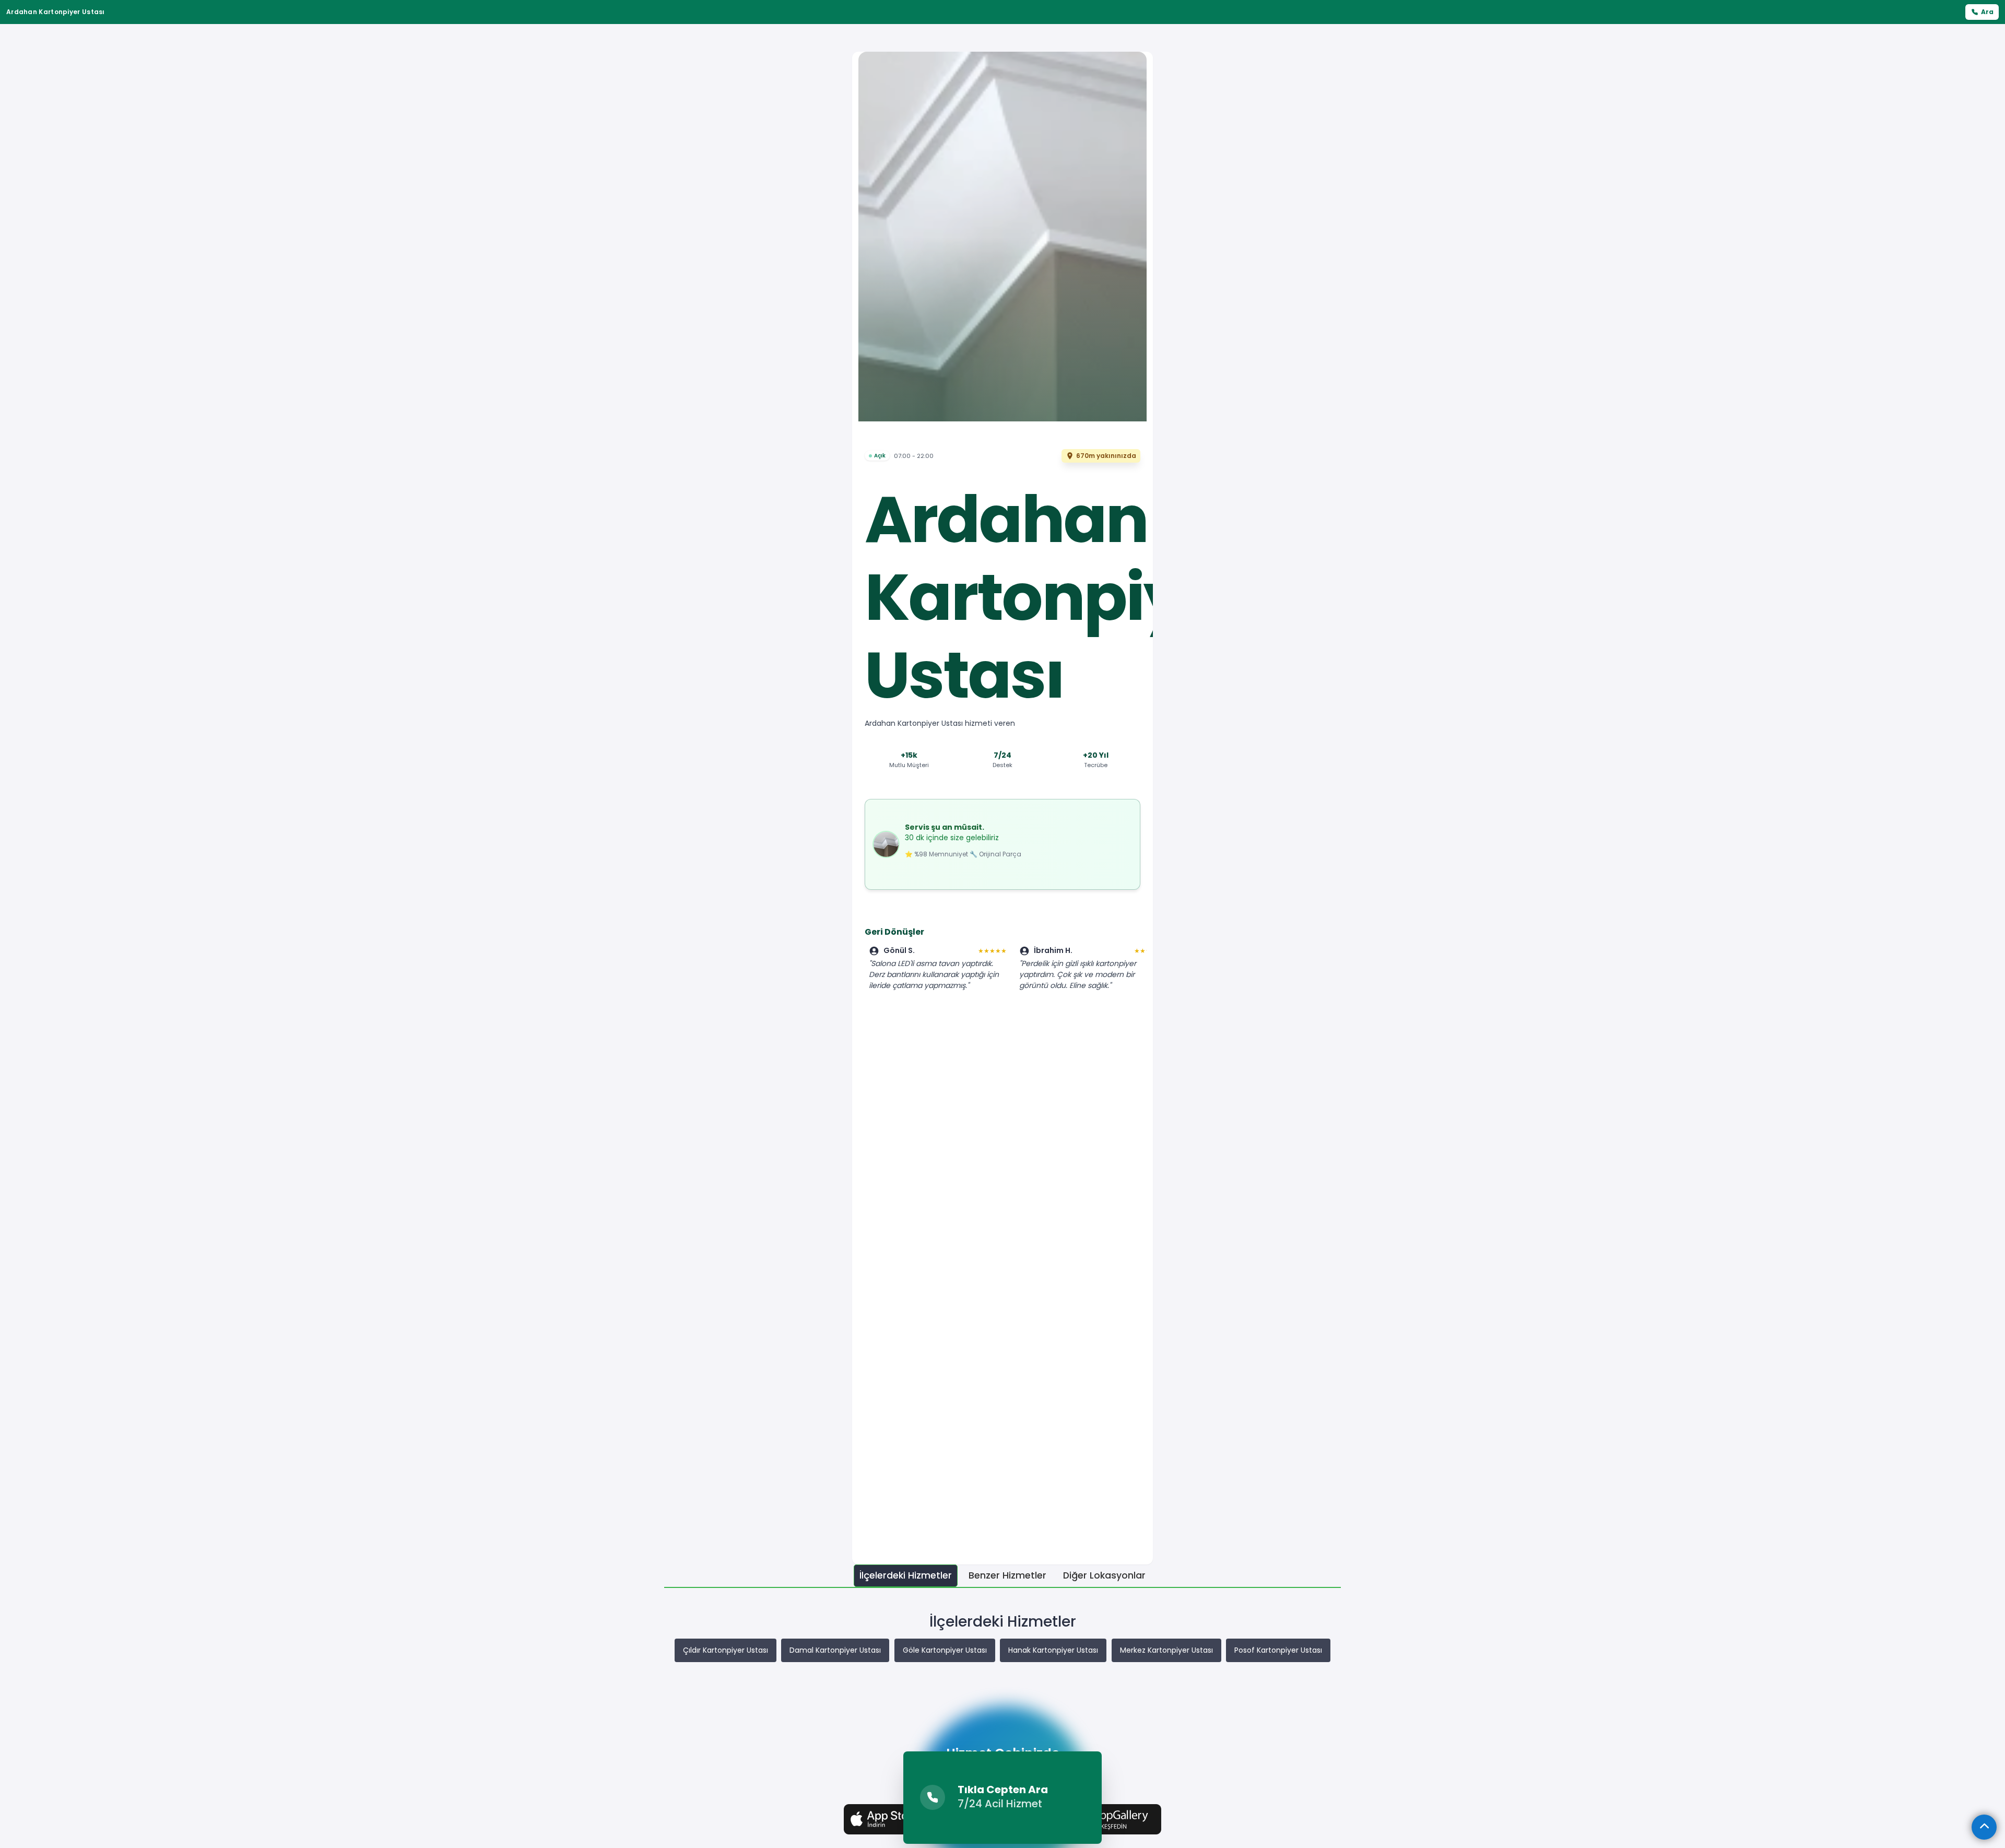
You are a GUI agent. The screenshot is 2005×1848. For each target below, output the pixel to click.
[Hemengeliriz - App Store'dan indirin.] (894, 1819)
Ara (1987, 12)
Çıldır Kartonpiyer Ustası (726, 1650)
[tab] (906, 1576)
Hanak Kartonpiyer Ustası (1053, 1650)
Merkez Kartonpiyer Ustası (1166, 1650)
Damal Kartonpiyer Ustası (835, 1650)
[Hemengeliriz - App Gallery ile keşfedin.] (1111, 1819)
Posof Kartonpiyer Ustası (1278, 1650)
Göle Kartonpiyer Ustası (945, 1650)
